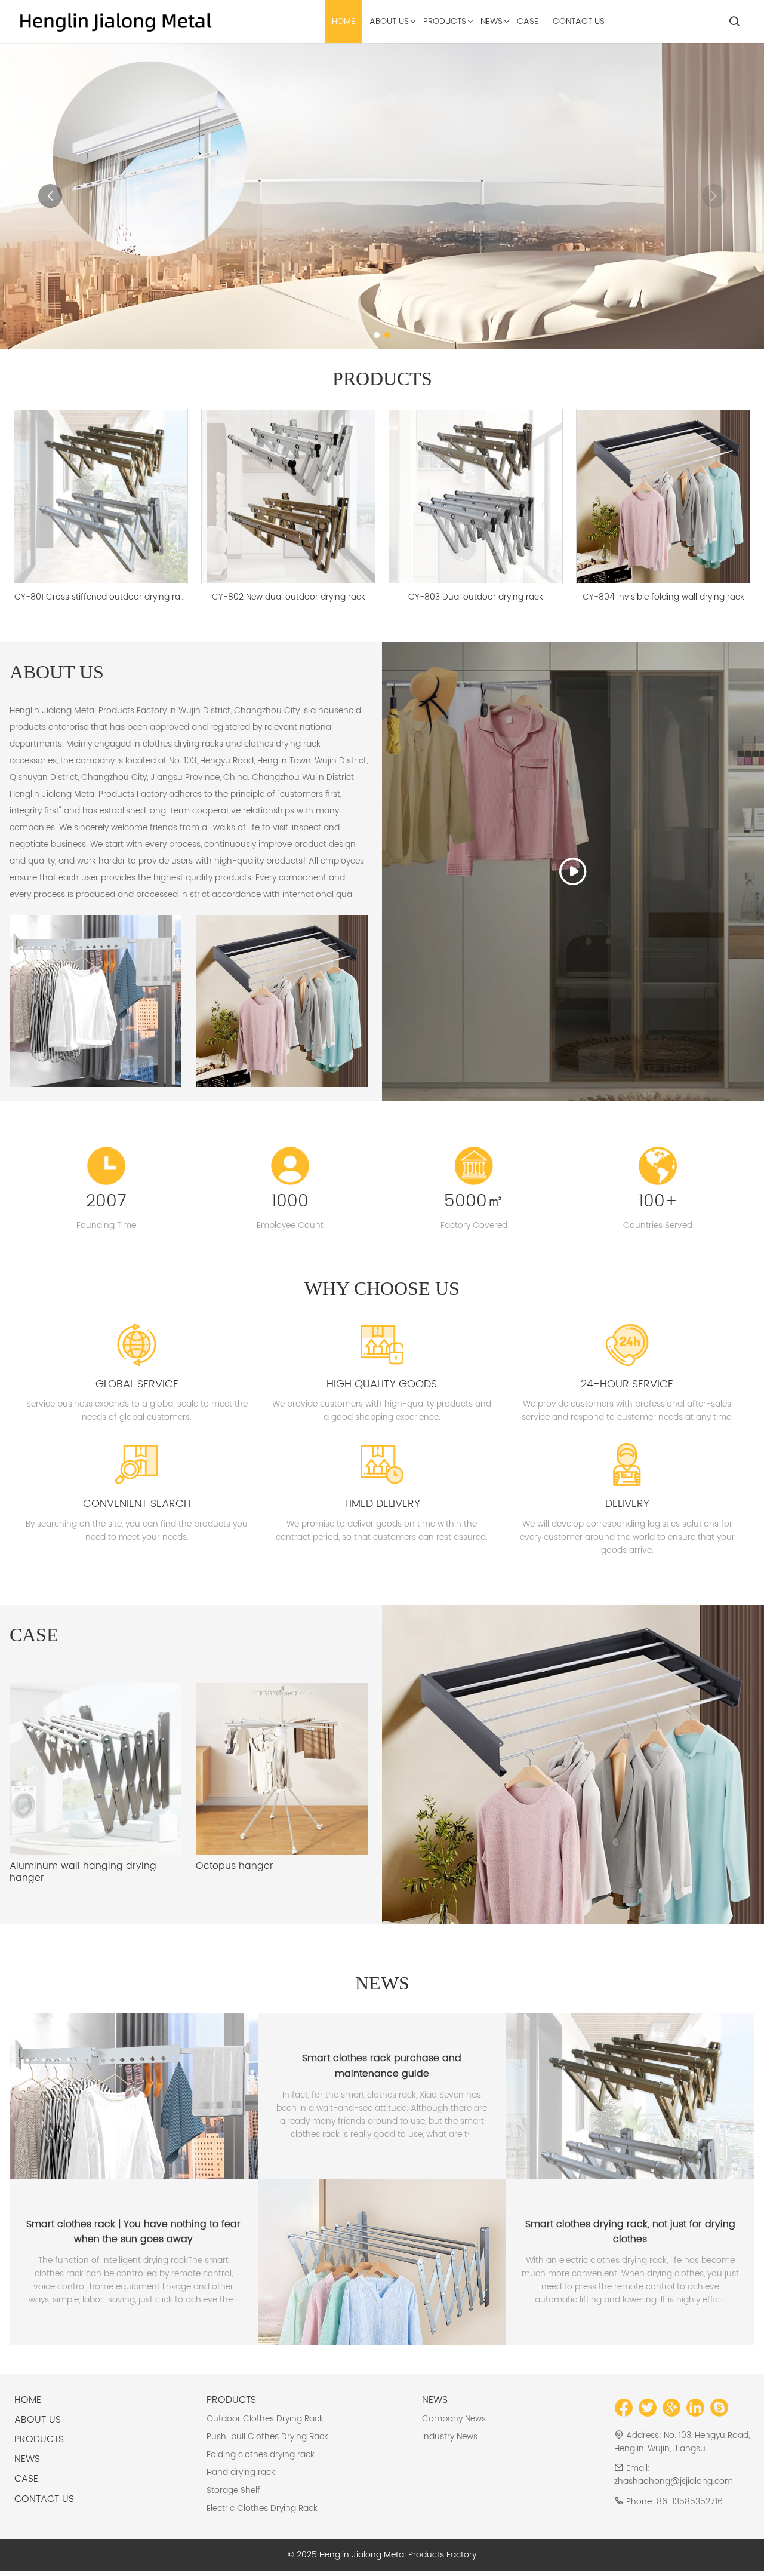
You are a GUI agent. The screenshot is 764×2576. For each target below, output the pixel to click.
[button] (377, 335)
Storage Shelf (233, 2490)
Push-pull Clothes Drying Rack (267, 2437)
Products (39, 2439)
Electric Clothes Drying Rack (262, 2508)
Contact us (44, 2499)
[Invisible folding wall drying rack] (573, 1765)
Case (26, 2479)
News (27, 2459)
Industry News (450, 2437)
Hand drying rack (241, 2472)
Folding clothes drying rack (261, 2454)
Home (28, 2400)
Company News (454, 2419)
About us (38, 2420)
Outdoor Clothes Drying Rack (265, 2419)
